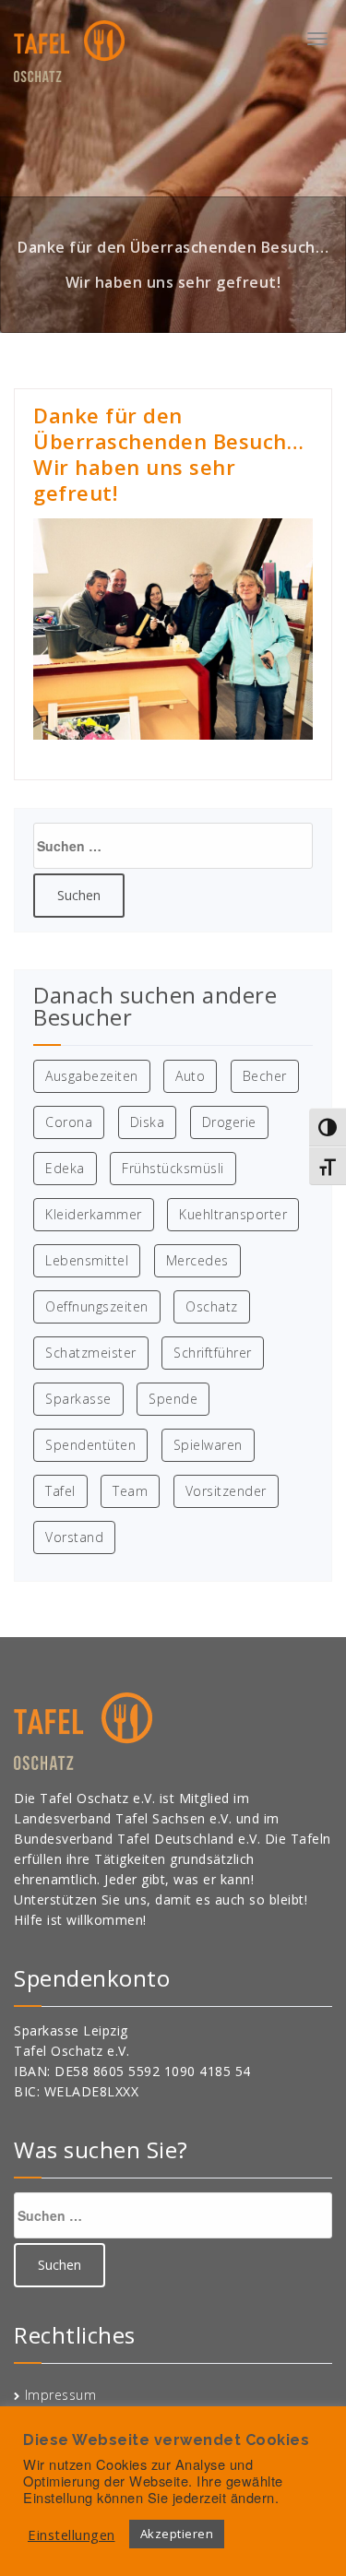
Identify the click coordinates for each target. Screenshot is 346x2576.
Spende (173, 1399)
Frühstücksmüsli (173, 1168)
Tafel (60, 1491)
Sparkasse (78, 1399)
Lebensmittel (87, 1260)
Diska (148, 1122)
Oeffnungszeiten (97, 1306)
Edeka (65, 1168)
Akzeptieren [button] (177, 2534)
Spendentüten (90, 1445)
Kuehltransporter (233, 1214)
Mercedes (197, 1260)
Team (130, 1491)
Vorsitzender (226, 1491)
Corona (69, 1122)
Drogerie (229, 1122)
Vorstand (74, 1537)
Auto (190, 1076)
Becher (265, 1076)
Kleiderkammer (94, 1214)
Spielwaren (208, 1445)
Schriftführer (213, 1353)
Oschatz (212, 1306)
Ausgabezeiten (92, 1076)
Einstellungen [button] (72, 2534)
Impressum (61, 2395)
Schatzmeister (91, 1353)
